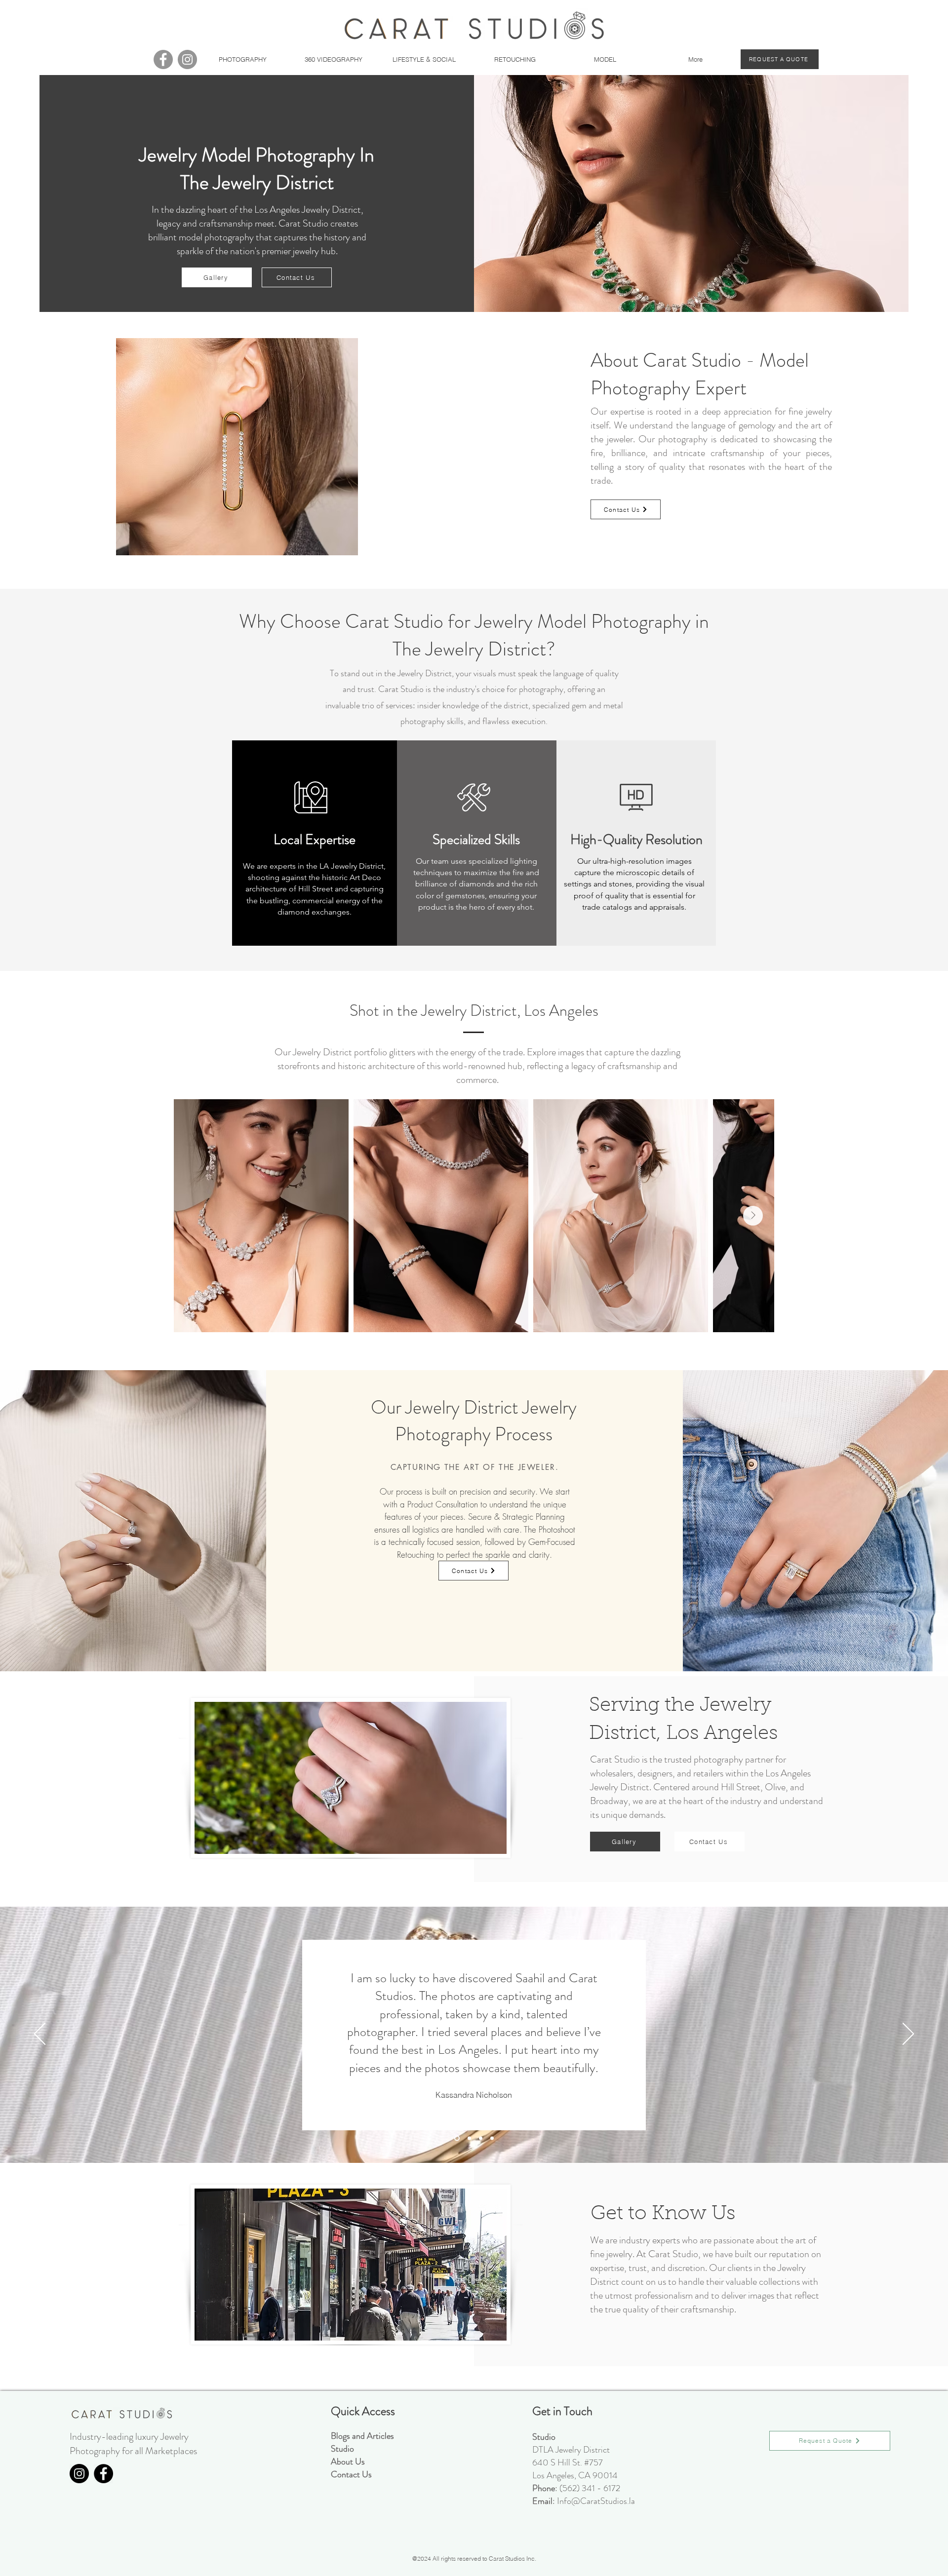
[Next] (908, 2035)
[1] (456, 2138)
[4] (492, 2138)
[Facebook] (163, 59)
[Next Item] (753, 1216)
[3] (481, 2138)
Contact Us (351, 2474)
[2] (468, 2138)
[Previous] (40, 2035)
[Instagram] (187, 59)
